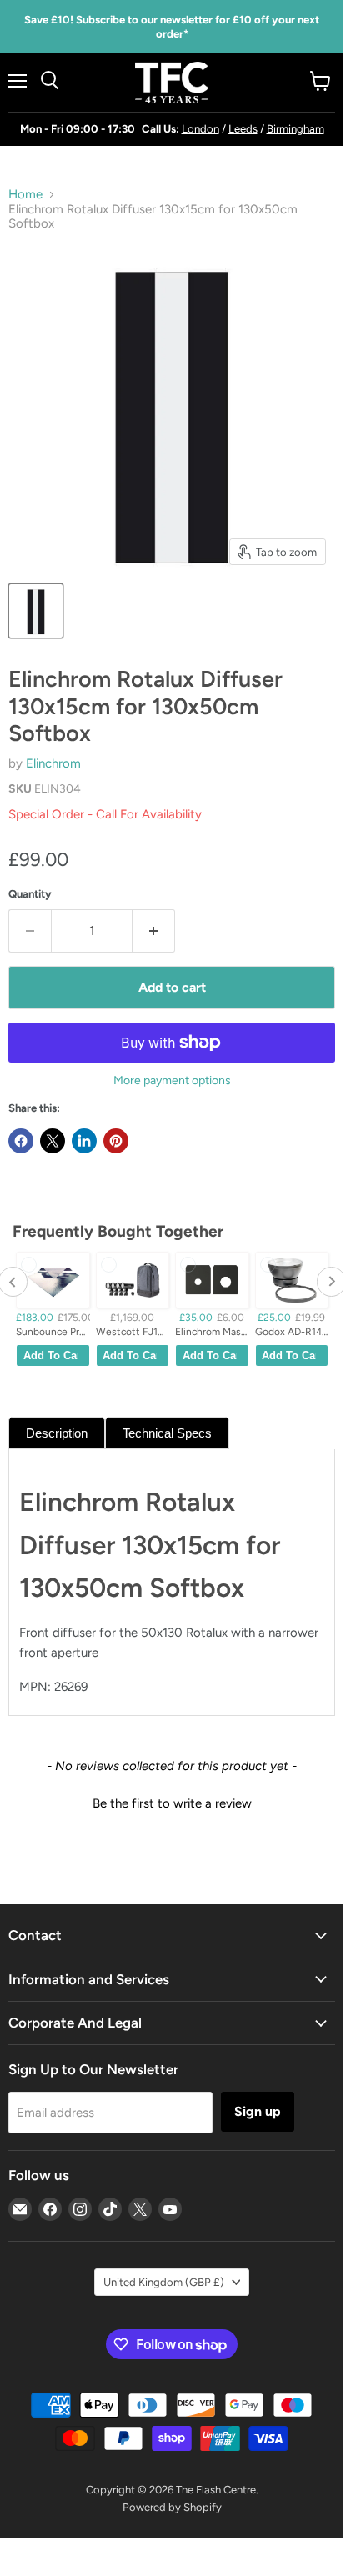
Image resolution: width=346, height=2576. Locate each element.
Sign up (258, 2111)
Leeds (243, 129)
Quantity (30, 894)
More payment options (172, 1081)
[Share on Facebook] (21, 1141)
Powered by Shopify (172, 2507)
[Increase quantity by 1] (154, 931)
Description (57, 1433)
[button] (172, 1802)
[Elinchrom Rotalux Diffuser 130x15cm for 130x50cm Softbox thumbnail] (36, 611)
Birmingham (296, 129)
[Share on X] (53, 1141)
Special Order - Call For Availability (105, 814)
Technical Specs (167, 1433)
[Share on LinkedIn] (84, 1141)
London (201, 129)
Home (25, 195)
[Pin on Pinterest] (116, 1141)
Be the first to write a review (172, 1803)
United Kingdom (164, 2282)
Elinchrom (53, 763)
